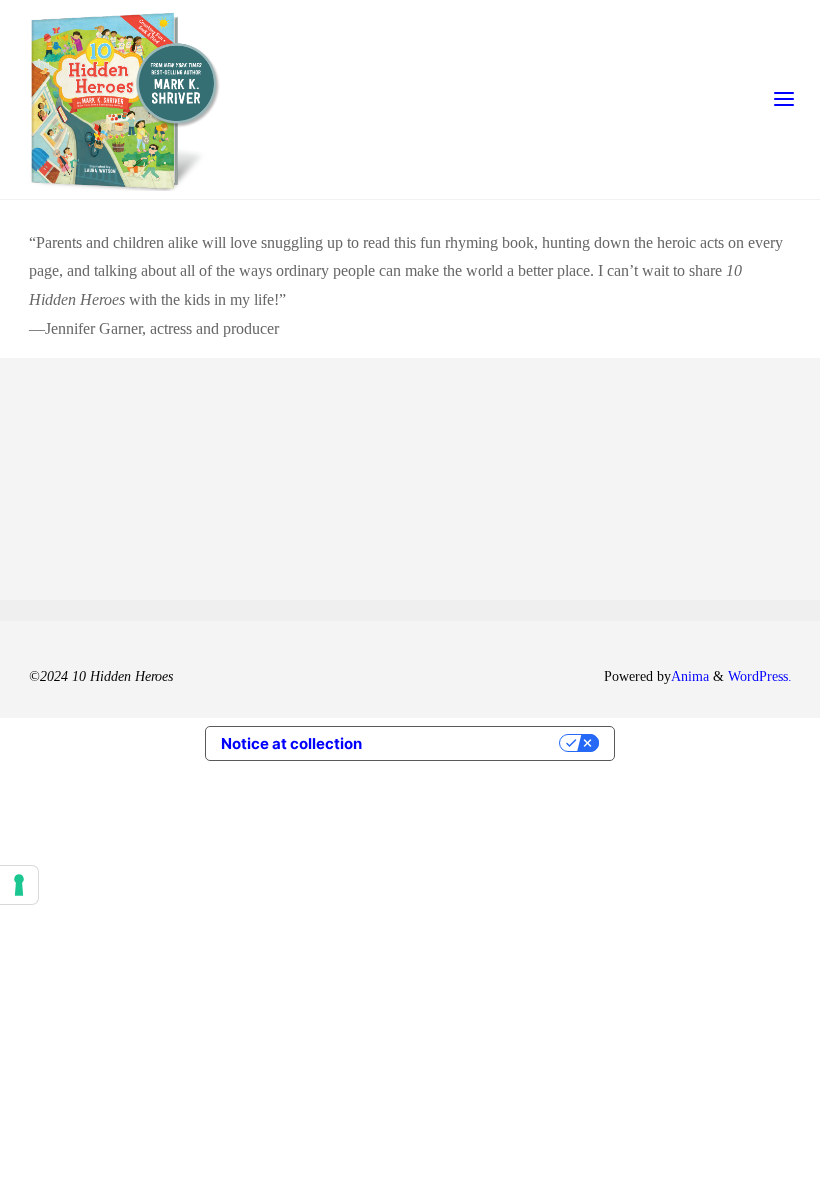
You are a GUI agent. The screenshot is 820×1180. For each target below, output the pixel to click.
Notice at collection (291, 743)
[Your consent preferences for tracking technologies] (19, 885)
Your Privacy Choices (470, 743)
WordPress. (760, 676)
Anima (690, 676)
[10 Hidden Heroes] (125, 100)
